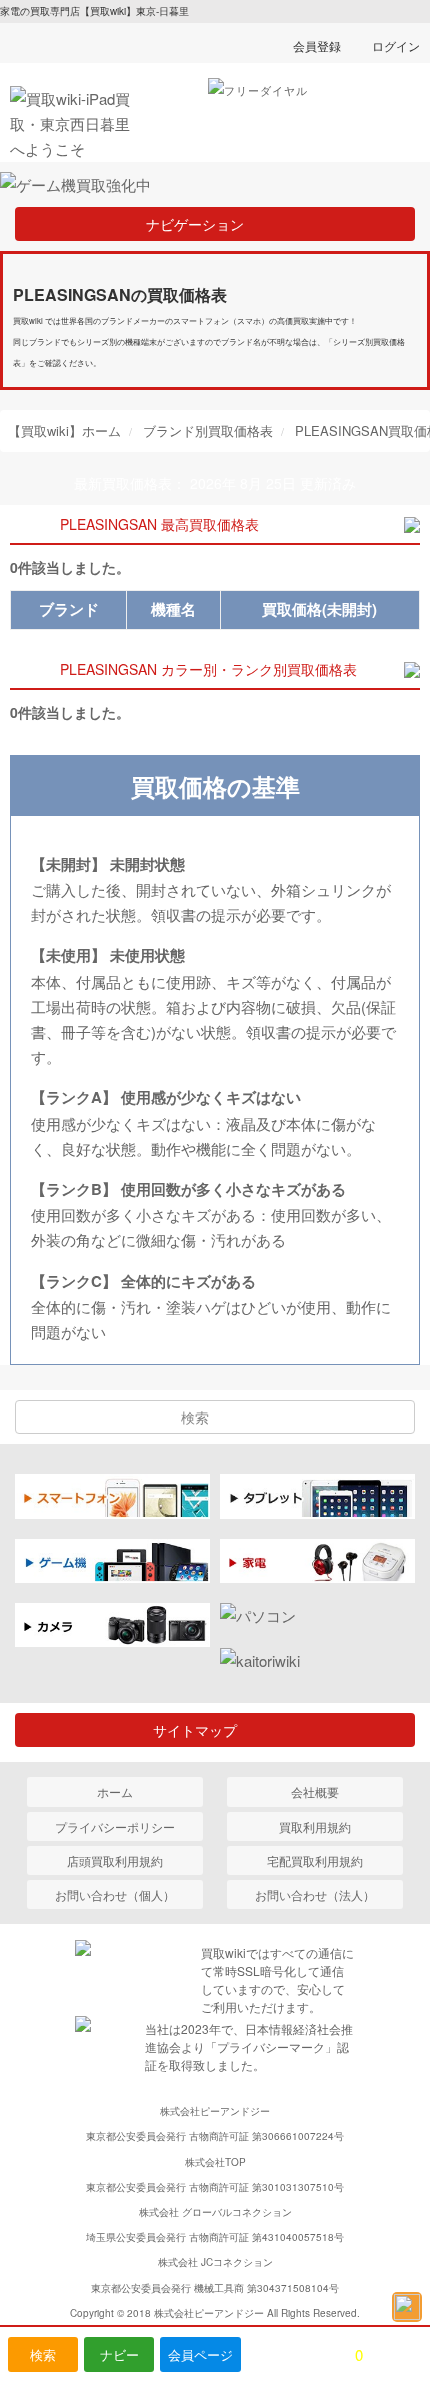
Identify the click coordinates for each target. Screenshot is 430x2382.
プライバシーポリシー (115, 1826)
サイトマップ (202, 1730)
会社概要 (315, 1791)
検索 (43, 2354)
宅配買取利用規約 (315, 1860)
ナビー (119, 2354)
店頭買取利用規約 (115, 1860)
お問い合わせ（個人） (115, 1894)
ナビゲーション (202, 224)
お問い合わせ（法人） (315, 1894)
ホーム (115, 1791)
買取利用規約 (315, 1826)
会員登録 (317, 45)
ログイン (396, 45)
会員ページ (200, 2354)
